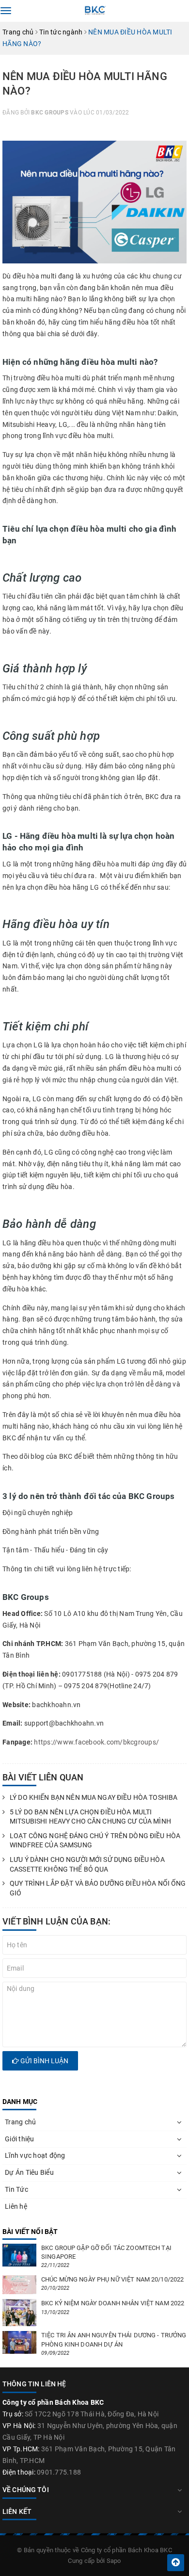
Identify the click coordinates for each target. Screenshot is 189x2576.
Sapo (114, 2561)
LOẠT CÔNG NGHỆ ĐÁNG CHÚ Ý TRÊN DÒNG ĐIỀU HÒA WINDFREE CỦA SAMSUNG (95, 1841)
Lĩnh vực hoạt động (35, 2155)
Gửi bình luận (44, 2061)
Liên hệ (16, 2206)
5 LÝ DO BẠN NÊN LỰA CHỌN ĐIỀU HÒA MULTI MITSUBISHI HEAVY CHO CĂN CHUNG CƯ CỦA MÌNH (90, 1817)
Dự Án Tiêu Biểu (29, 2172)
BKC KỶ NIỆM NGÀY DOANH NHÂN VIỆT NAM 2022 (113, 2303)
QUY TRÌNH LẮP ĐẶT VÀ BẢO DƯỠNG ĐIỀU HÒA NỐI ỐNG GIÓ (98, 1888)
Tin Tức (16, 2189)
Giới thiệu (20, 2139)
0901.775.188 (59, 2472)
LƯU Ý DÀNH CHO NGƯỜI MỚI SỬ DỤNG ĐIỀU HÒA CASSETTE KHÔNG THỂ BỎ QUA (87, 1864)
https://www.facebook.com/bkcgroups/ (96, 1742)
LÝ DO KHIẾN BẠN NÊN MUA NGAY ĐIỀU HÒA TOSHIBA (94, 1797)
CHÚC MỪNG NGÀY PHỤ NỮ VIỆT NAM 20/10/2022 (112, 2279)
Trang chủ (20, 2122)
